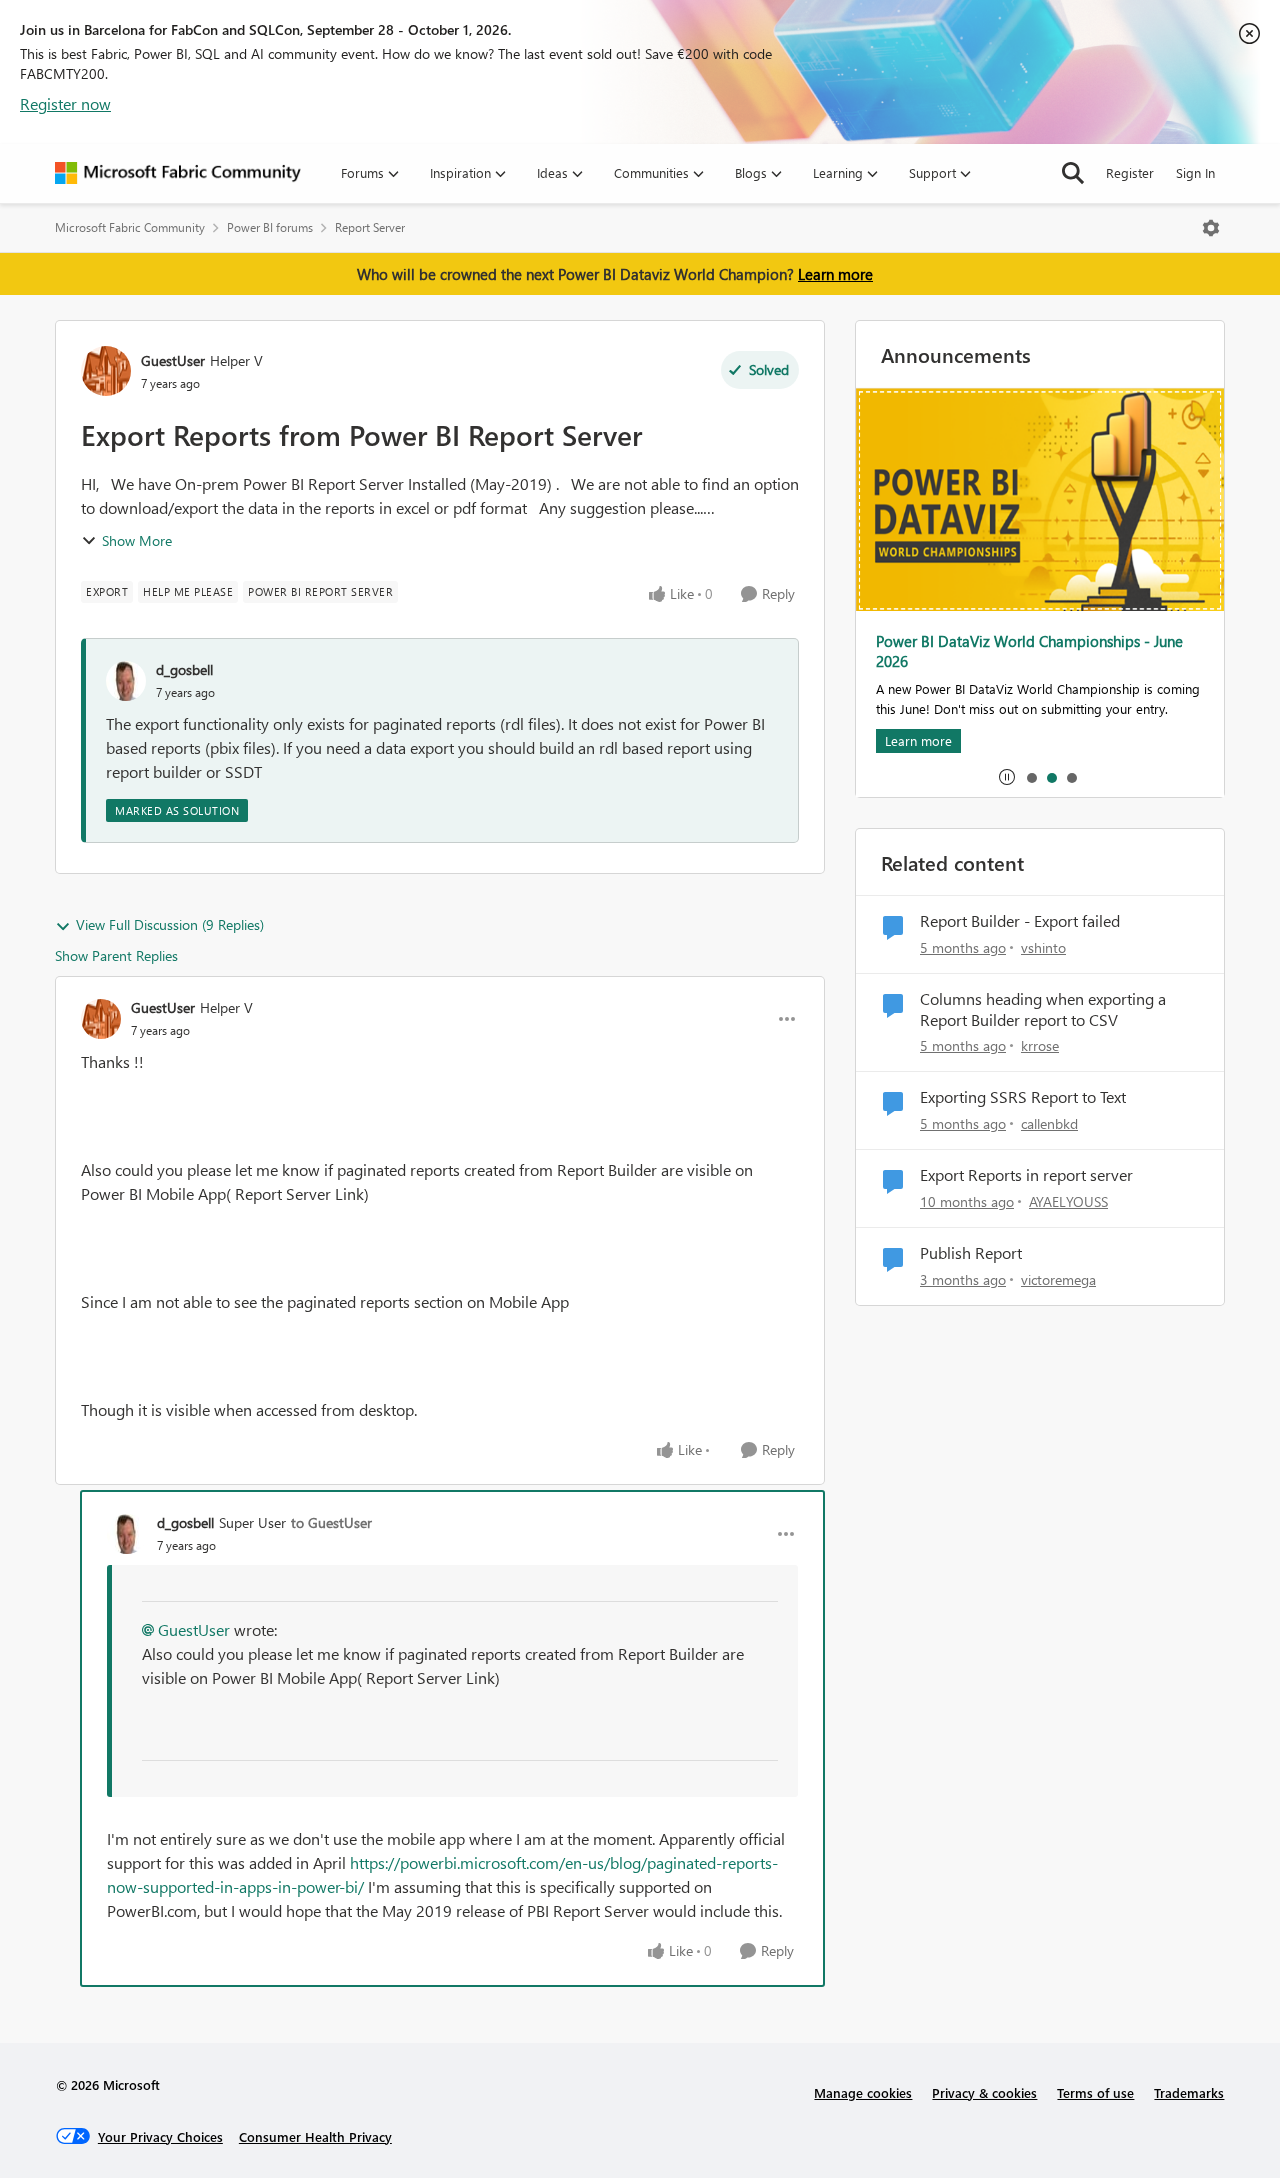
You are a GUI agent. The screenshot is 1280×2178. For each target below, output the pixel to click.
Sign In (1195, 172)
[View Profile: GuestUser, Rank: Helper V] (106, 371)
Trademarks (1189, 2092)
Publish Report (971, 1253)
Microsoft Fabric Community (130, 227)
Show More (137, 540)
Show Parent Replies (116, 955)
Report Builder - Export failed (1020, 921)
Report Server (370, 227)
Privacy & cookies (984, 2092)
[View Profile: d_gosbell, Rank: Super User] (127, 1534)
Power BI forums (270, 227)
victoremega (1058, 1279)
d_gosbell (184, 669)
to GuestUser (331, 1522)
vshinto (1043, 947)
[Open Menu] (1211, 228)
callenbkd (1049, 1123)
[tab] (1031, 777)
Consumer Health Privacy (315, 2136)
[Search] (1073, 173)
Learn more (835, 274)
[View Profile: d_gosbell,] (126, 681)
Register (1130, 172)
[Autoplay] (1007, 777)
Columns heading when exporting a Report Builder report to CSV (1043, 1009)
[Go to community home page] (178, 173)
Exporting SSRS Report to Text (1023, 1097)
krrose (1040, 1045)
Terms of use (1095, 2092)
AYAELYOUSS (1068, 1201)
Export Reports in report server (1026, 1175)
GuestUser (173, 360)
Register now (65, 103)
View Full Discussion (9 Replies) (170, 924)
